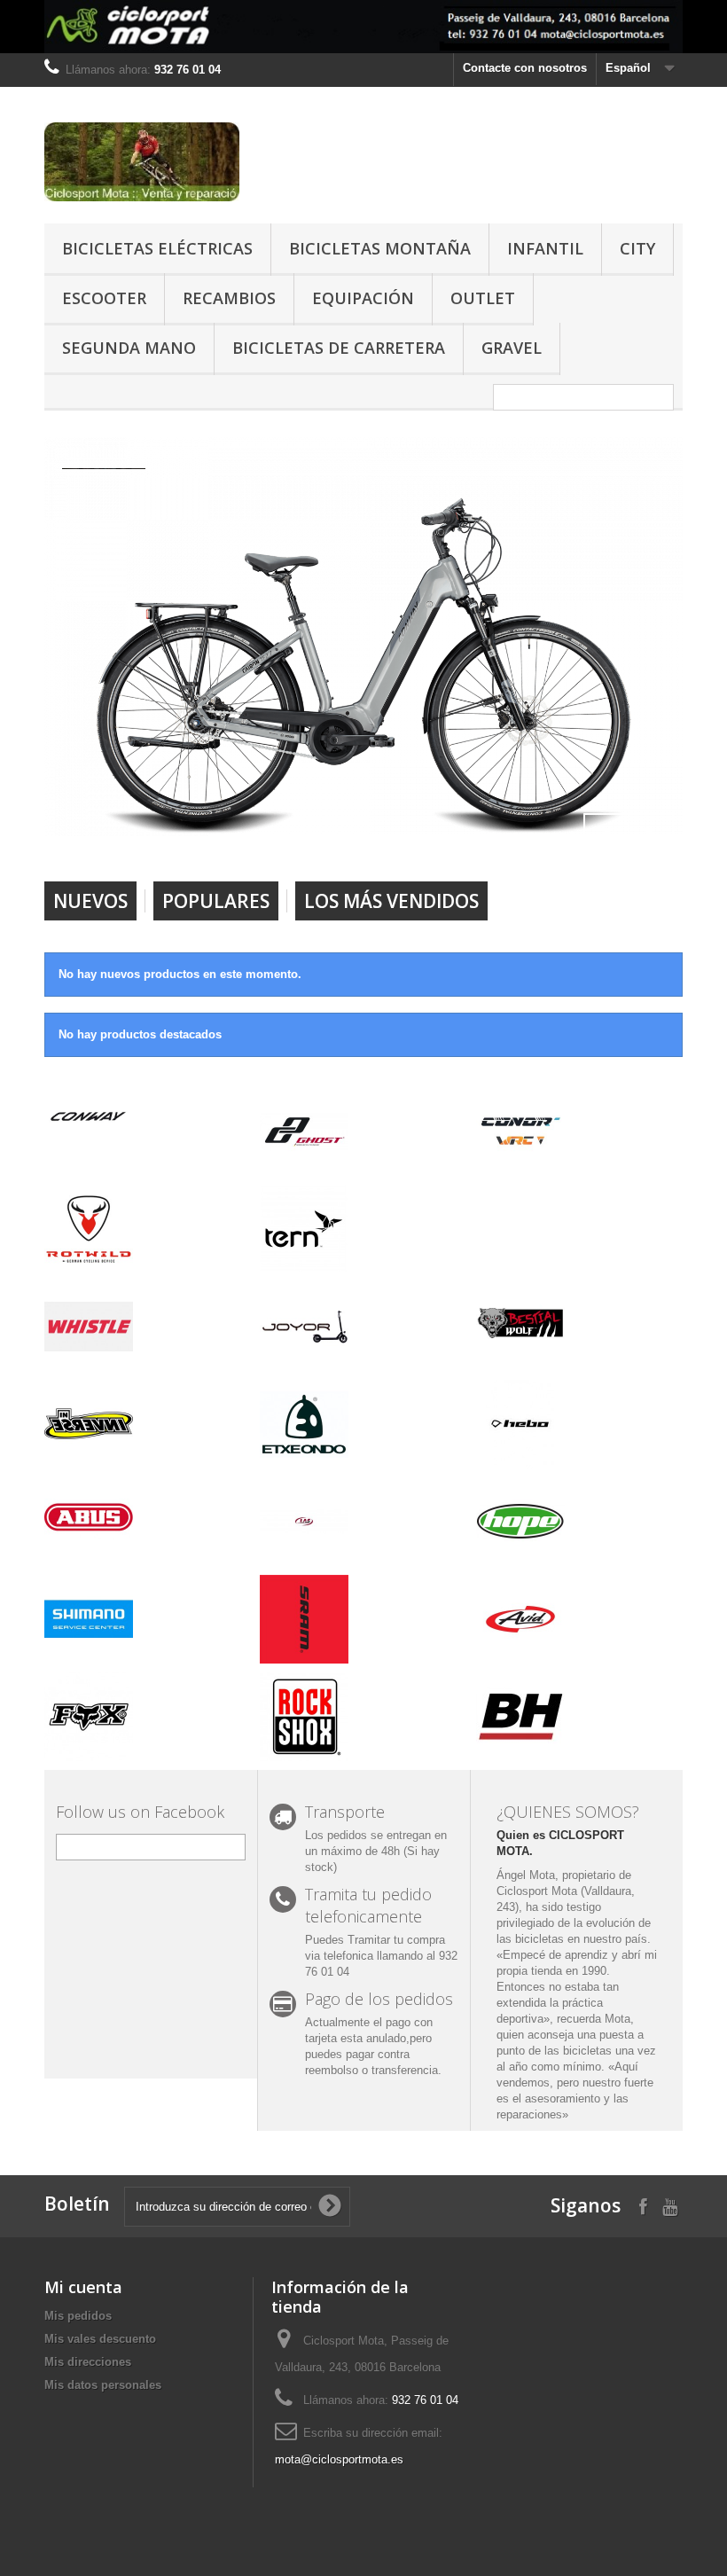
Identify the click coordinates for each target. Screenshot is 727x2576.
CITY (637, 248)
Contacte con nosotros (525, 68)
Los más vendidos (391, 901)
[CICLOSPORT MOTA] (142, 162)
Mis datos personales (103, 2385)
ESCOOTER (104, 298)
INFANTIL (545, 248)
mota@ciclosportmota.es (339, 2459)
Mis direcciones (88, 2362)
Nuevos (90, 901)
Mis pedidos (78, 2316)
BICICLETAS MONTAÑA (380, 248)
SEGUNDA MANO (129, 348)
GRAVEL (512, 348)
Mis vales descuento (100, 2339)
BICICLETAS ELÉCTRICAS (157, 248)
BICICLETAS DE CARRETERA (339, 348)
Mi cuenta (83, 2287)
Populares (216, 901)
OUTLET (483, 298)
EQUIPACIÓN (363, 298)
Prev (606, 836)
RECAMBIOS (229, 298)
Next (651, 836)
